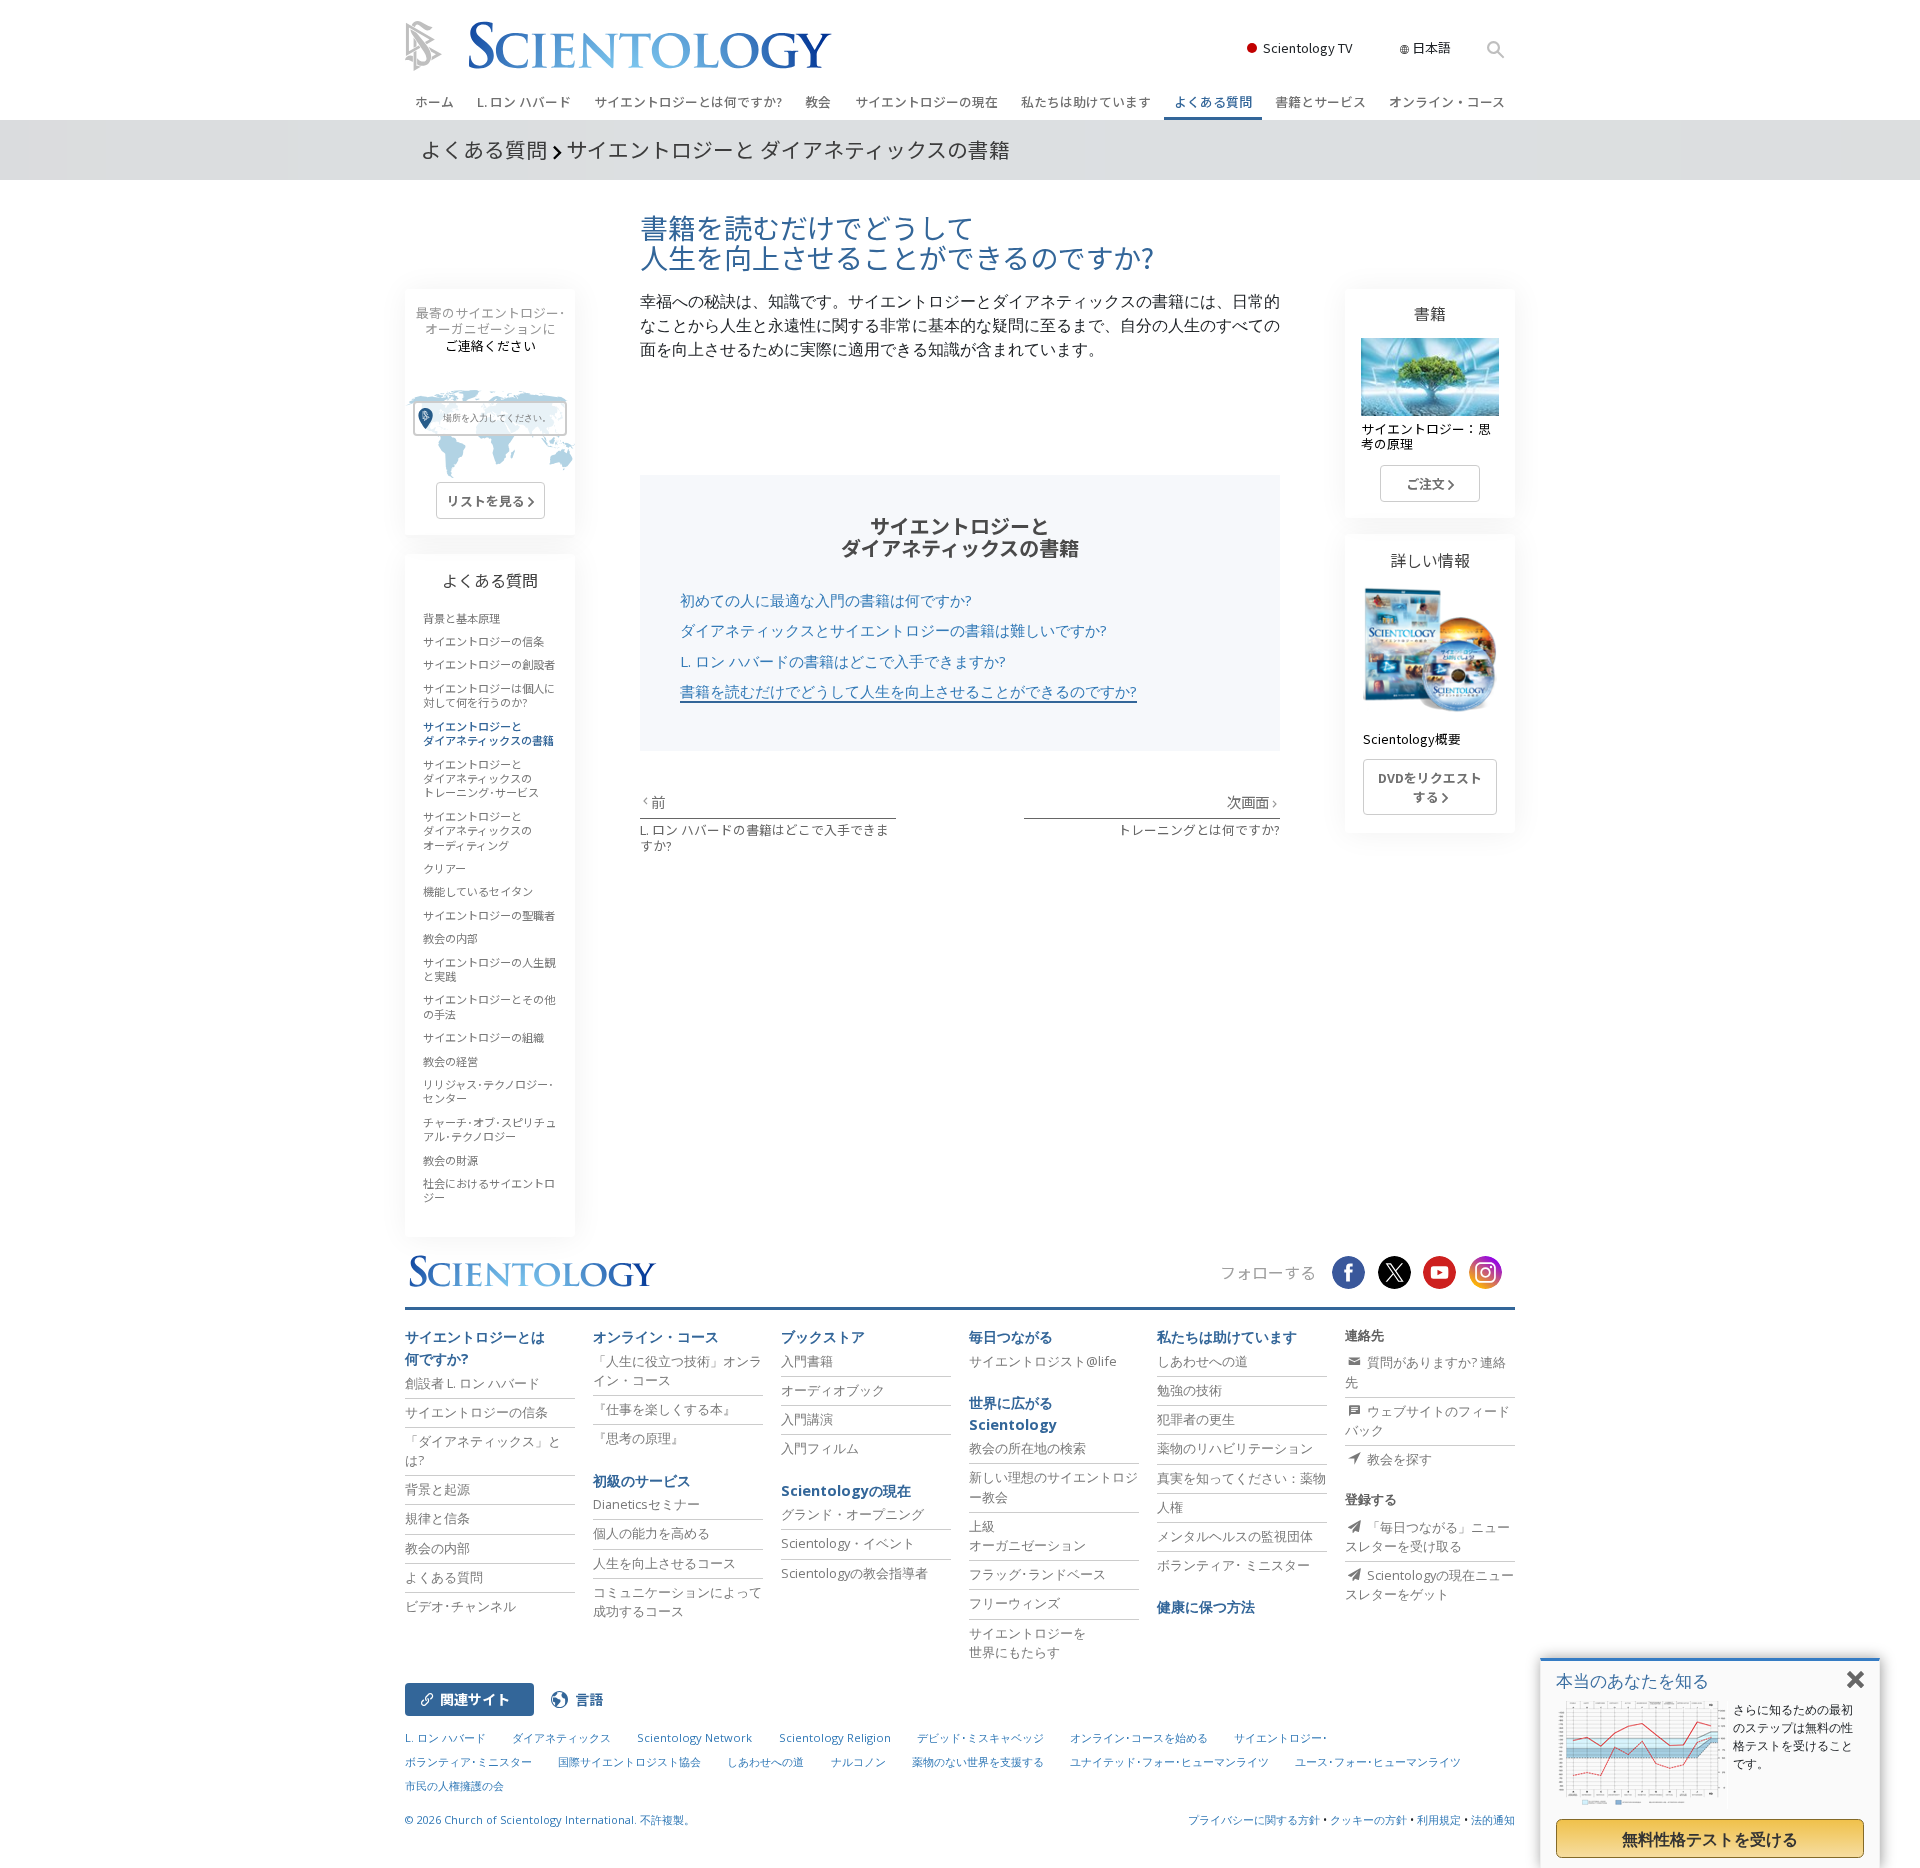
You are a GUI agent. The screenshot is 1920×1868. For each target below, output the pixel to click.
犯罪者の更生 (1196, 1419)
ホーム (434, 101)
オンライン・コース (1447, 101)
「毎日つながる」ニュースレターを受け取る (1427, 1536)
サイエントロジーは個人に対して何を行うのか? (489, 695)
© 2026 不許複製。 (550, 1819)
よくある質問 (1213, 101)
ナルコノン (858, 1761)
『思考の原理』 (638, 1438)
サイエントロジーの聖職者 (489, 915)
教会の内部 (450, 938)
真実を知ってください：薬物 (1241, 1478)
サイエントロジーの (926, 101)
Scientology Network (694, 1737)
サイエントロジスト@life (1043, 1361)
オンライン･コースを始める (1139, 1737)
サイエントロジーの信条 (483, 641)
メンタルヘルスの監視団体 (1235, 1536)
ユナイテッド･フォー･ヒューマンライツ (1169, 1761)
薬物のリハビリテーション (1235, 1448)
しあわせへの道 (1202, 1361)
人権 (1170, 1507)
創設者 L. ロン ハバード (472, 1383)
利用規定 (1439, 1819)
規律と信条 (437, 1518)
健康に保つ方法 (1206, 1606)
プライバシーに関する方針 (1254, 1819)
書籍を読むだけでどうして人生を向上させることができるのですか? (908, 691)
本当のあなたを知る (1632, 1680)
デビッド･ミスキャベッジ (980, 1737)
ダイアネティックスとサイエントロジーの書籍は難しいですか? (893, 630)
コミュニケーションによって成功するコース (677, 1601)
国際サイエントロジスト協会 (629, 1761)
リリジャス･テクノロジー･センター (488, 1091)
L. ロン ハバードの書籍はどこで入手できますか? (843, 661)
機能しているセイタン (478, 891)
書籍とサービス (1320, 101)
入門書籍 (807, 1361)
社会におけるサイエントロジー (489, 1190)
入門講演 (807, 1419)
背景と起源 (437, 1489)
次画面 (1249, 801)
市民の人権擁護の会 (454, 1785)
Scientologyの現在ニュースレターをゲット (1429, 1584)
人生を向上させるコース (664, 1563)
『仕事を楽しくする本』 (664, 1409)
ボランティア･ (1233, 1565)
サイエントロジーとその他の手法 (489, 1006)
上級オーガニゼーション (1027, 1535)
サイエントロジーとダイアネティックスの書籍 (488, 733)
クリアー (444, 868)
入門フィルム (820, 1448)
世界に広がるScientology (1013, 1413)
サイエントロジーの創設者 (489, 664)
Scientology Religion (835, 1737)
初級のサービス (642, 1480)
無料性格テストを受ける (1710, 1839)
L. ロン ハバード (524, 101)
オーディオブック (833, 1390)
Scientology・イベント (848, 1543)
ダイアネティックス (561, 1737)
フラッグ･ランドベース (1037, 1574)
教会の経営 (450, 1061)
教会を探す (1398, 1459)
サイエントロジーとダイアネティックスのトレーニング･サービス (481, 778)
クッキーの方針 (1368, 1819)
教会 (818, 101)
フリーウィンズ (1014, 1603)
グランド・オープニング (852, 1514)
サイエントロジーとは (688, 101)
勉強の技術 (1189, 1390)
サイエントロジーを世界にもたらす (1027, 1642)
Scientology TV (1307, 47)
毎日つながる (1011, 1336)
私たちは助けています (1086, 101)
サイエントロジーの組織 (483, 1037)
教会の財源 (450, 1160)
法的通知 (1493, 1819)
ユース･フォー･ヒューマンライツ (1378, 1761)
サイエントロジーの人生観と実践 (489, 969)
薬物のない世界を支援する (978, 1761)
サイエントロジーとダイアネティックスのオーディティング (477, 830)
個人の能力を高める (651, 1533)
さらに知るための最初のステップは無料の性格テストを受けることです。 (1793, 1736)
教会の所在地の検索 (1027, 1448)
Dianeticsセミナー (646, 1504)
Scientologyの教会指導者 (854, 1573)
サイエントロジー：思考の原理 (1426, 436)
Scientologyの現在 (846, 1490)
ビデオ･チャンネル (460, 1606)
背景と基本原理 (461, 618)
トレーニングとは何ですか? (1199, 829)
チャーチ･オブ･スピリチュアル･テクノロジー (489, 1129)
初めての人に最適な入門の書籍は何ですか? (826, 600)
